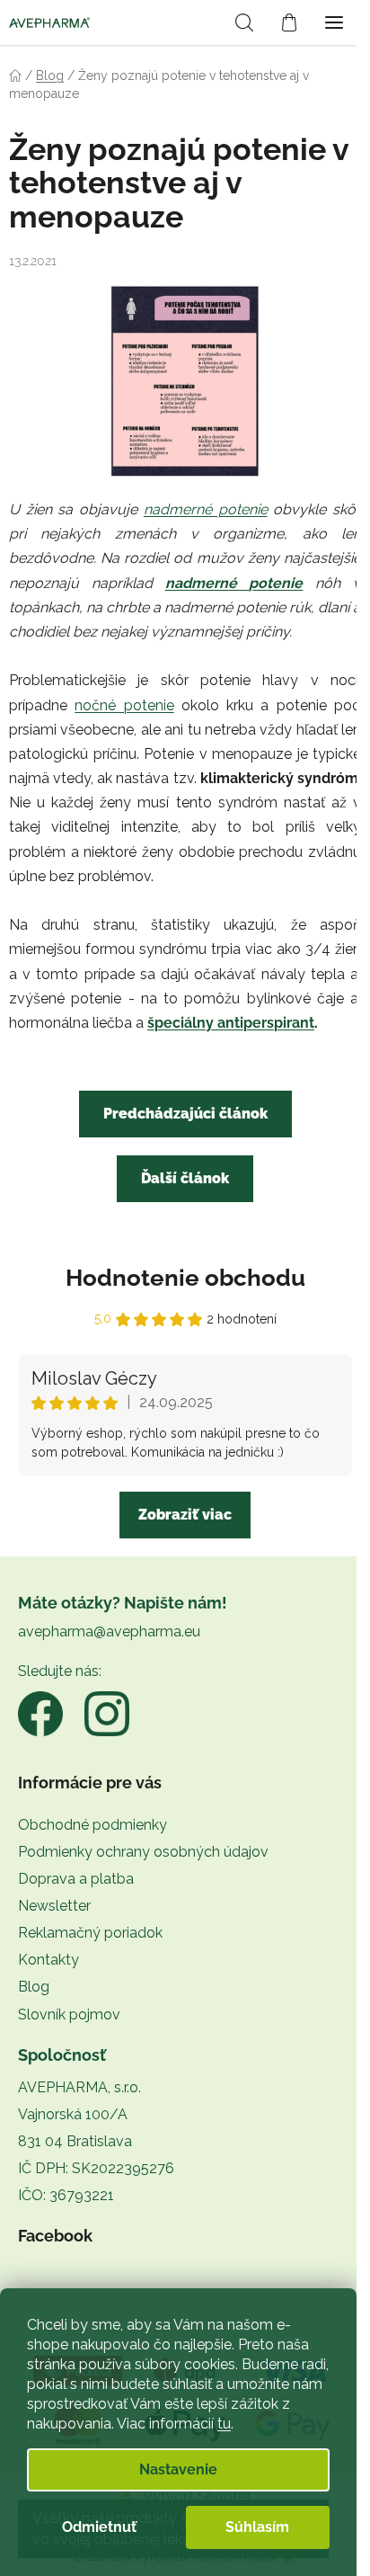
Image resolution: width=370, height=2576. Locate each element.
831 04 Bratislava (75, 2141)
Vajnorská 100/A (73, 2114)
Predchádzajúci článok (185, 1114)
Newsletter (54, 1906)
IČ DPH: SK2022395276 (96, 2168)
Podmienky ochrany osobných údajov (143, 1852)
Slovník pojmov (69, 2014)
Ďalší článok (185, 1178)
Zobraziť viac (185, 1515)
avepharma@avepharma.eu (109, 1631)
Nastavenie (178, 2469)
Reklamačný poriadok (90, 1933)
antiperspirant (266, 1023)
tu (224, 2424)
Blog (34, 1987)
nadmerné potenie (206, 509)
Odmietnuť (99, 2527)
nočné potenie (124, 705)
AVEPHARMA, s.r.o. (79, 2087)
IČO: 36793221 (66, 2195)
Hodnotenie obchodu (185, 1278)
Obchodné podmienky (92, 1825)
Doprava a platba (76, 1879)
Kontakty (48, 1960)
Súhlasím (257, 2527)
